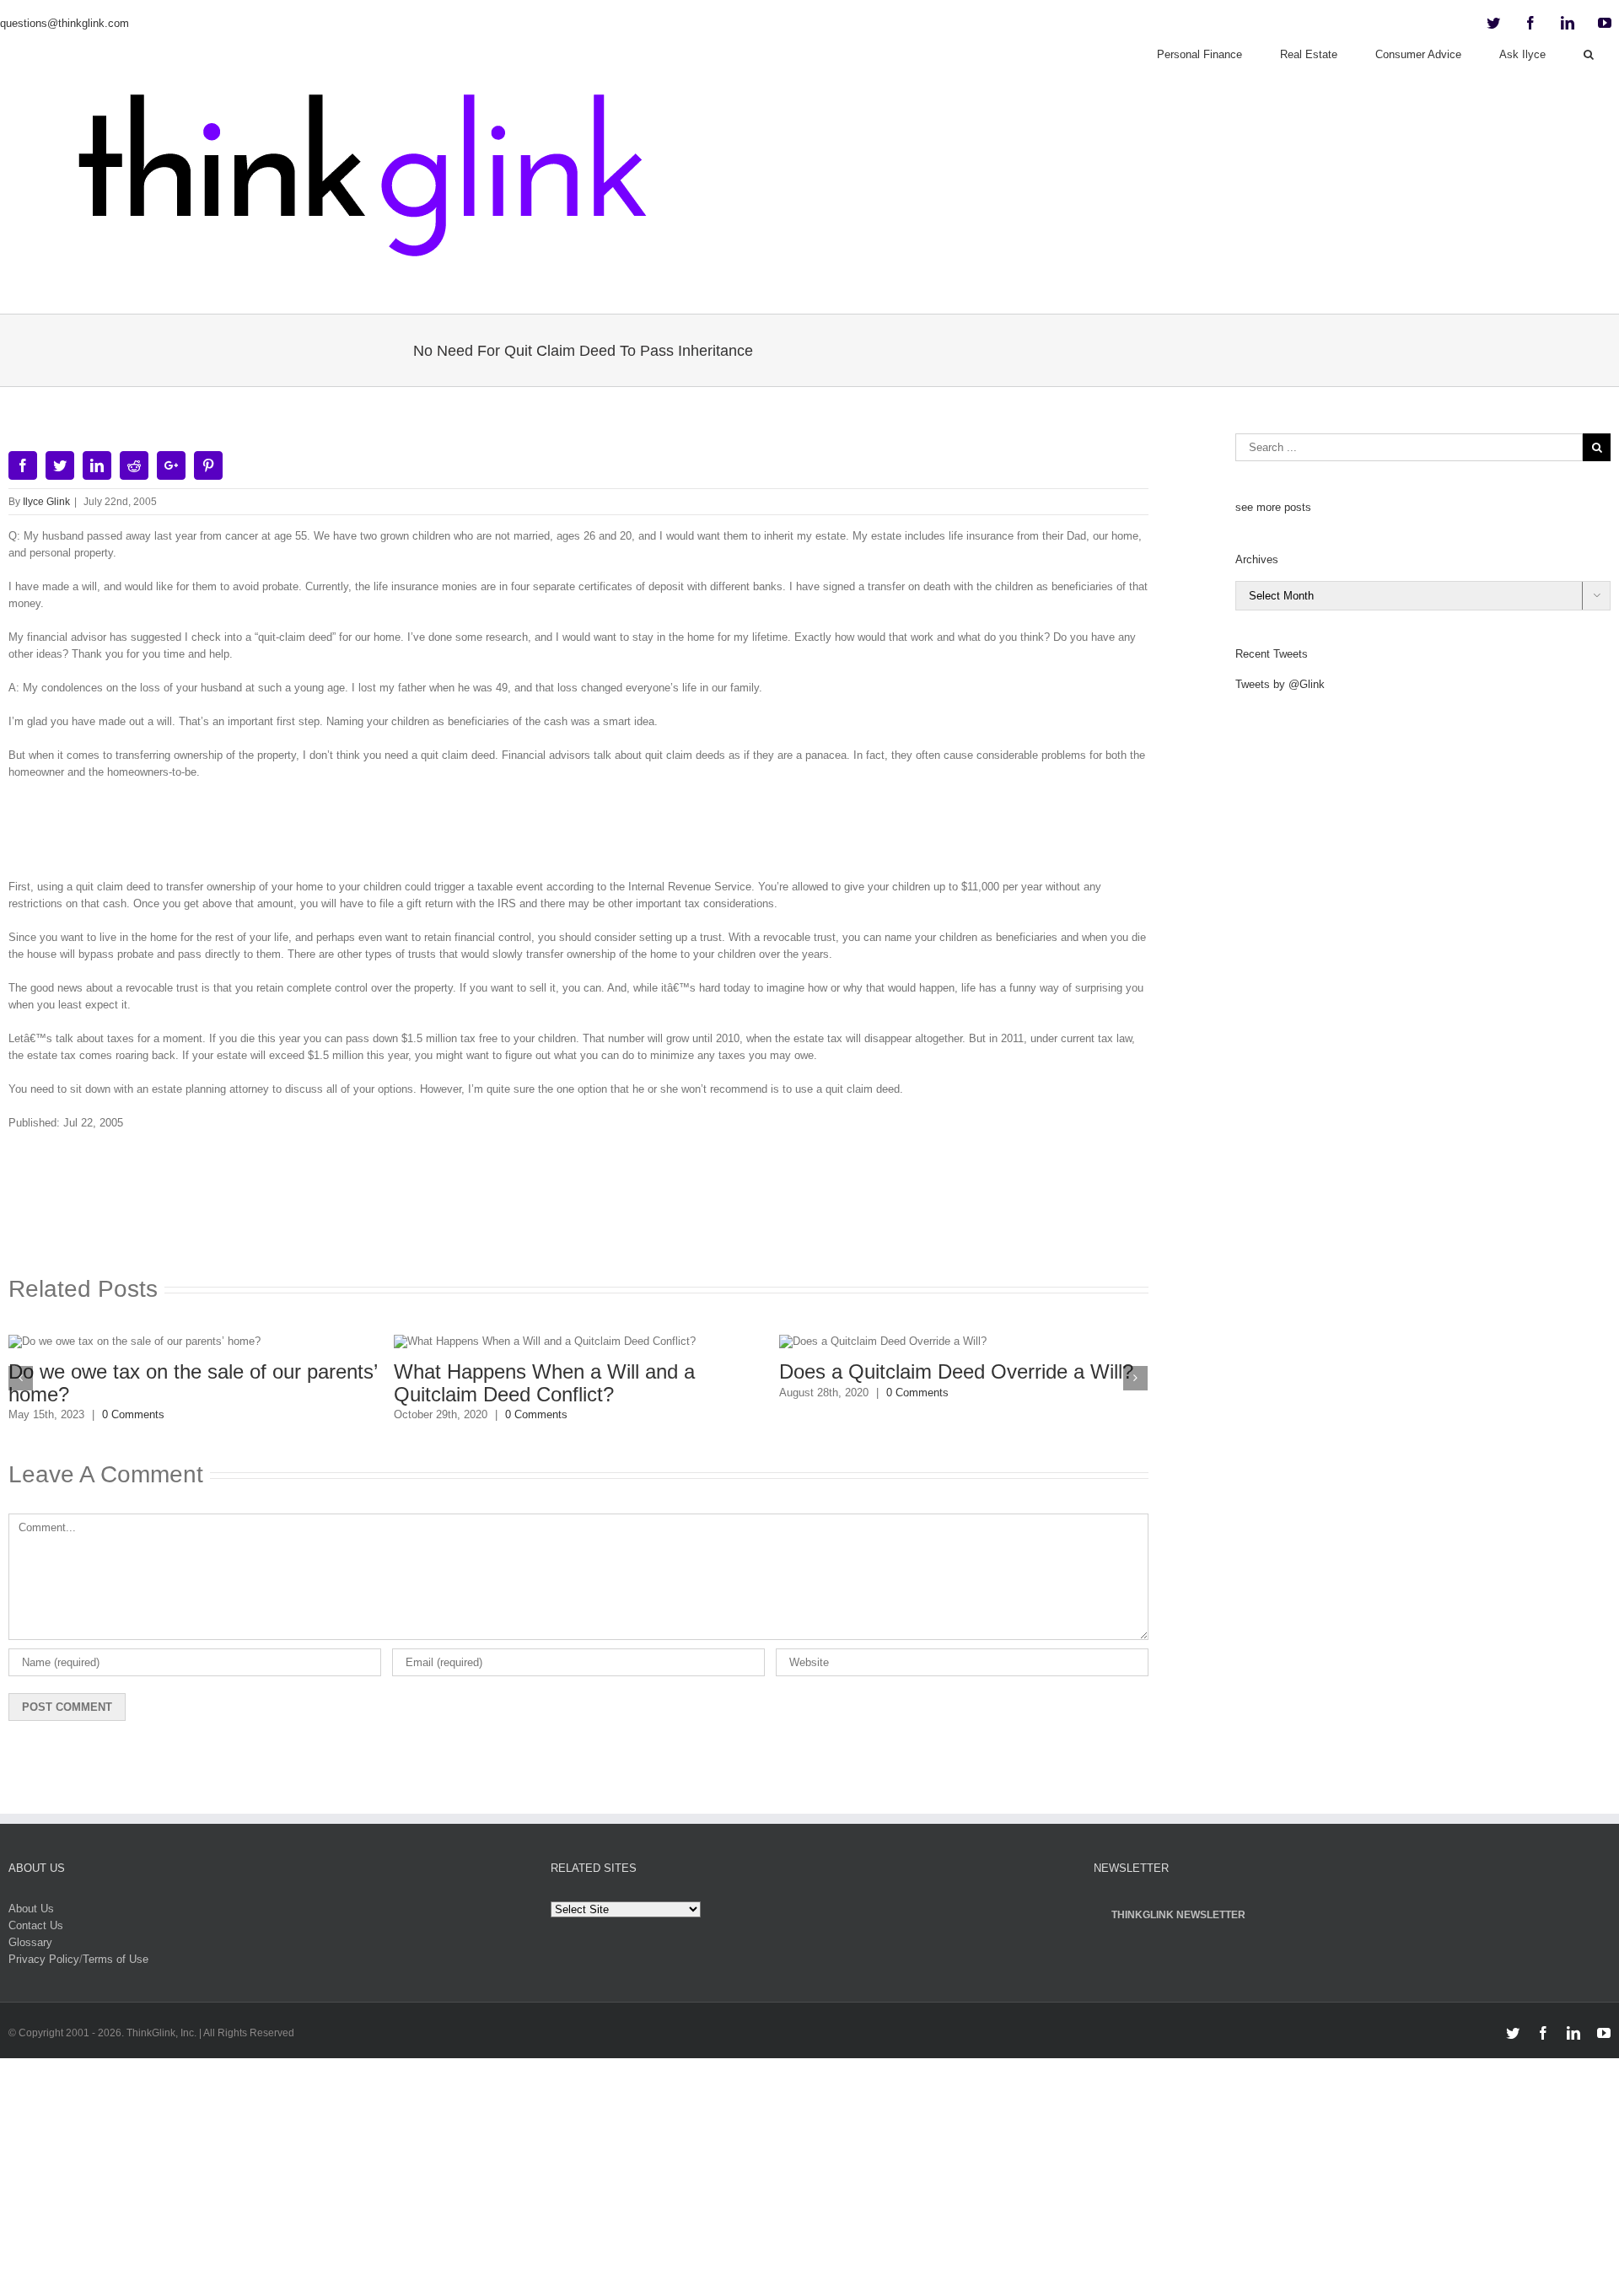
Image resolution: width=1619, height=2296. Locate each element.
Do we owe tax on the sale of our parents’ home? (193, 1382)
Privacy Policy (44, 1959)
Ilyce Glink (46, 502)
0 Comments (133, 1414)
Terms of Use (116, 1959)
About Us (31, 1909)
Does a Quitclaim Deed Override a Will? (956, 1371)
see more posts (1273, 507)
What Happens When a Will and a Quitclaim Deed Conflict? (544, 1382)
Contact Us (36, 1925)
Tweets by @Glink (1280, 684)
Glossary (30, 1942)
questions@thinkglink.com (65, 23)
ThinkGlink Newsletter (1178, 1915)
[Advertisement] (578, 836)
